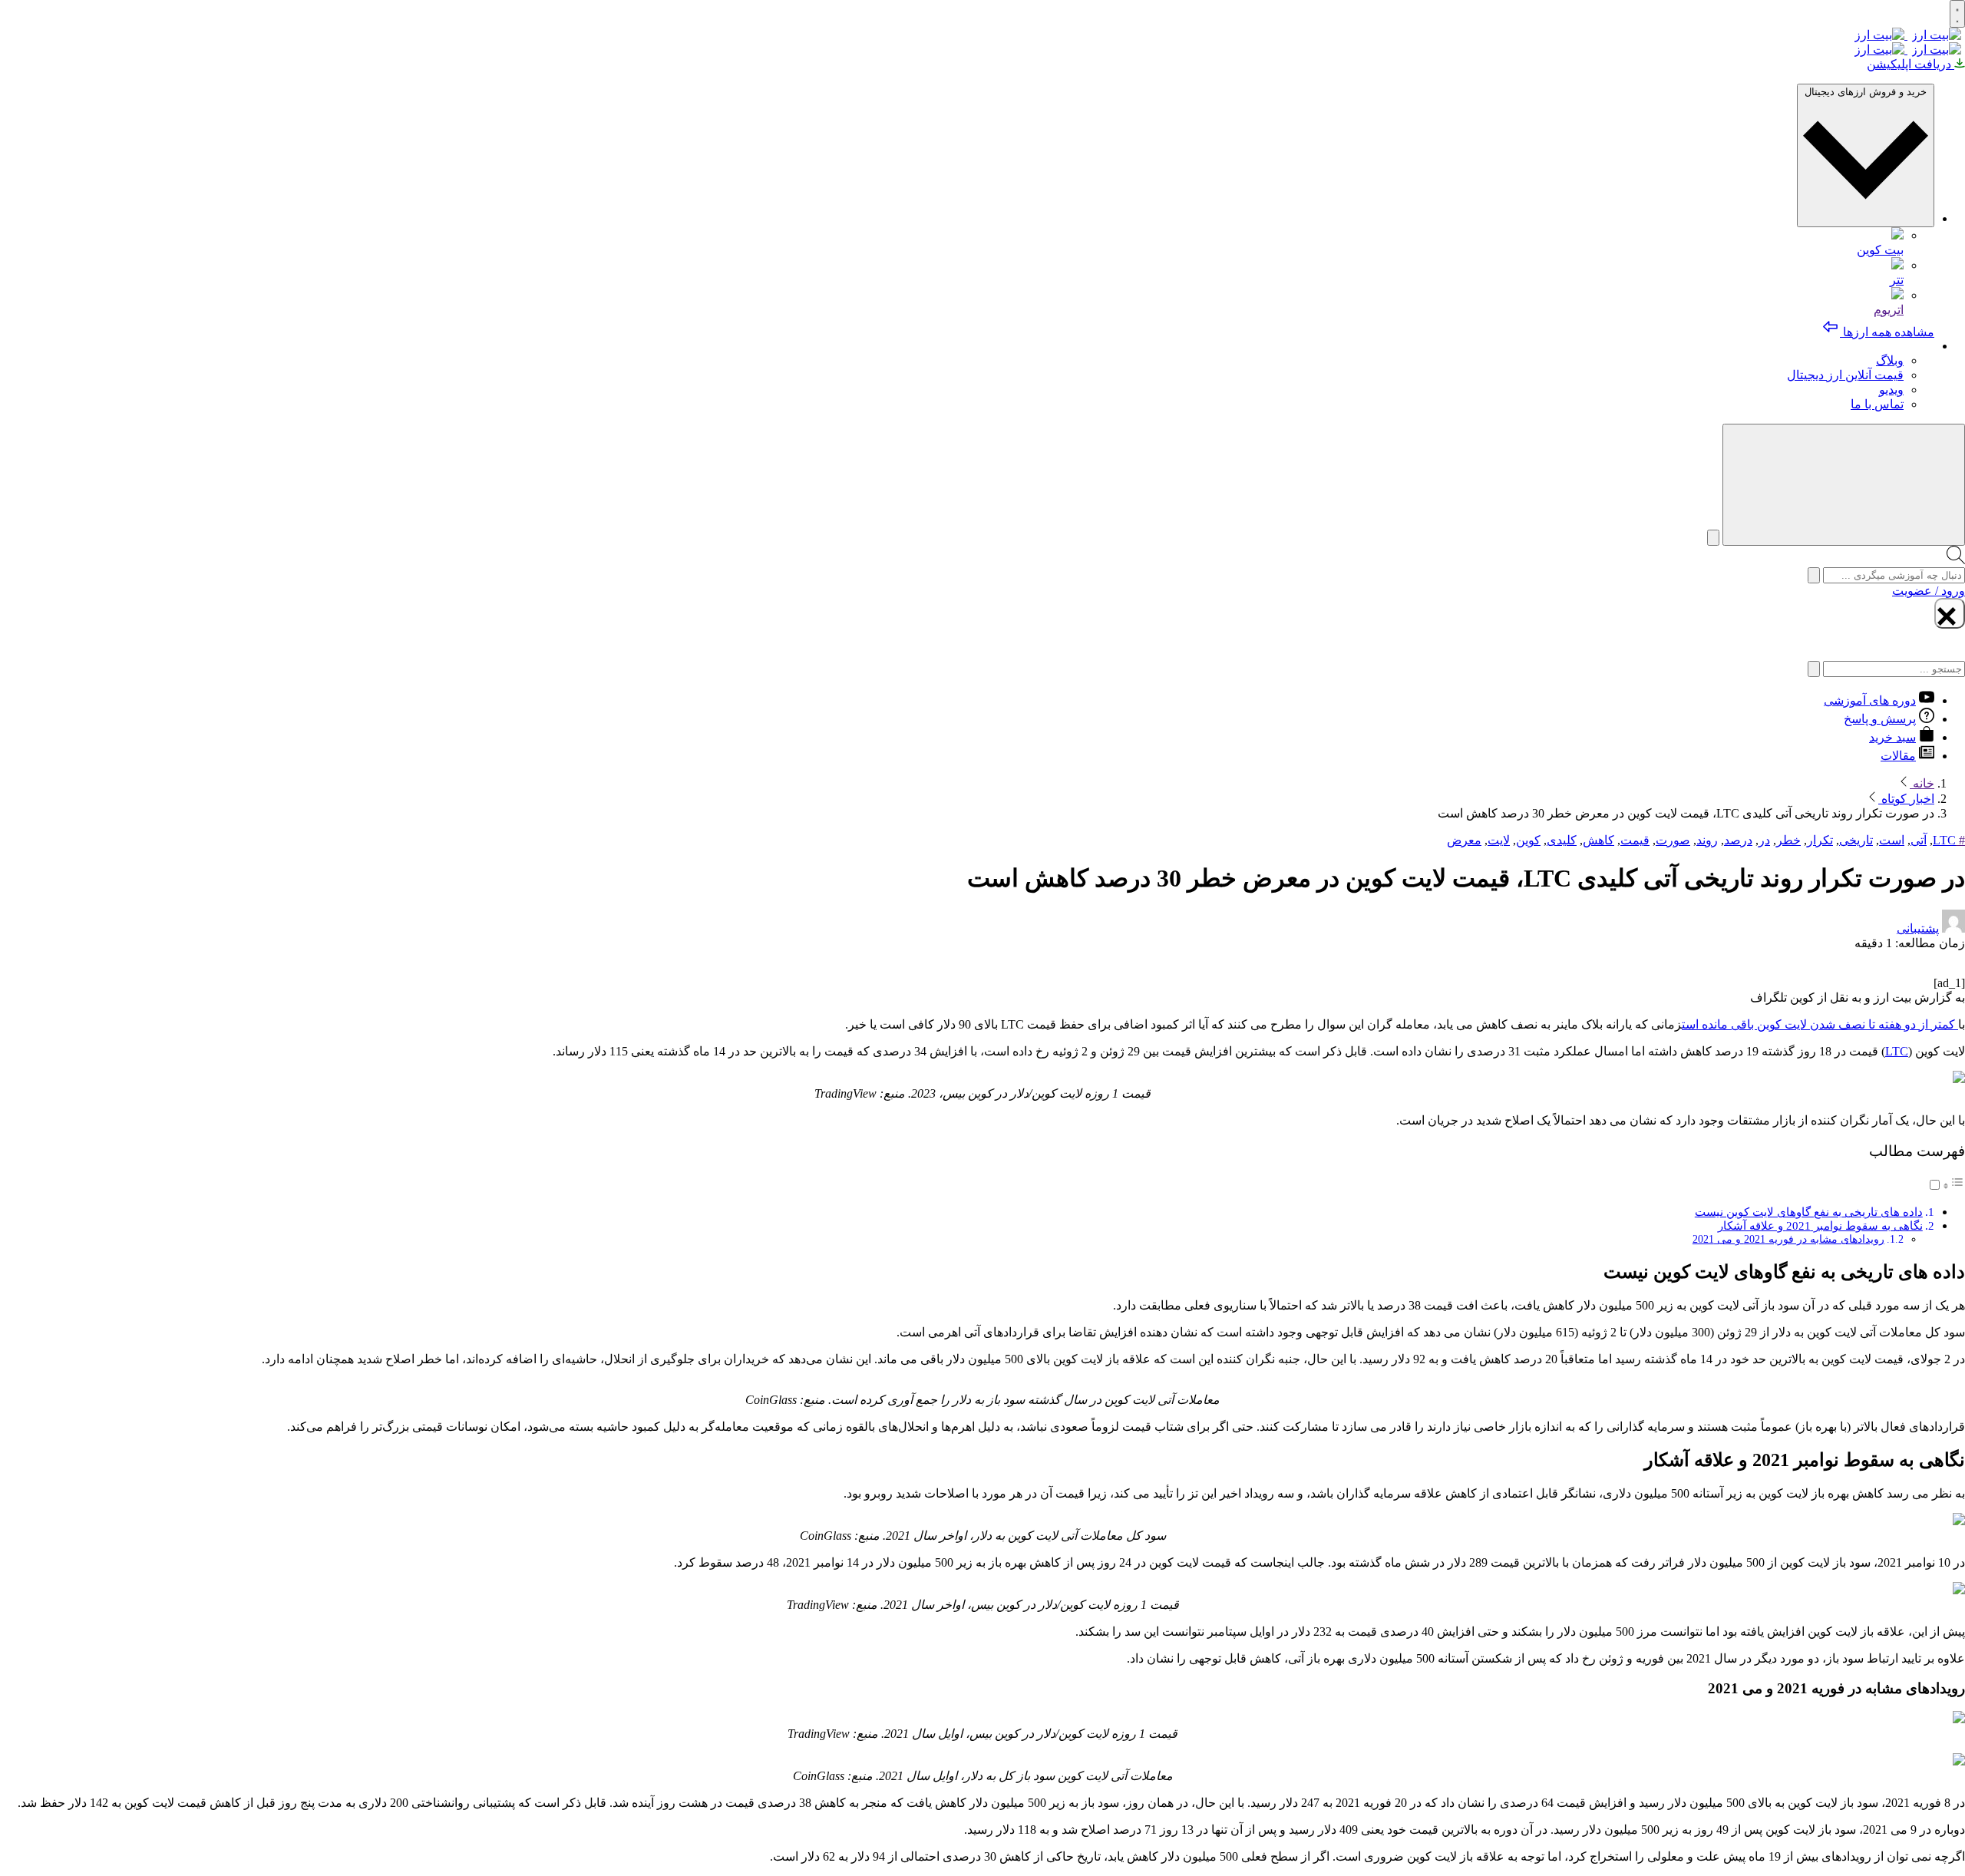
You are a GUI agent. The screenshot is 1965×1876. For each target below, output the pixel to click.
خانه (1922, 783)
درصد (1738, 840)
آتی (1919, 840)
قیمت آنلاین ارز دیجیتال (1845, 375)
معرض (1464, 840)
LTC (1944, 840)
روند (1707, 840)
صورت (1673, 840)
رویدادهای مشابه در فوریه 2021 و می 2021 (1788, 1239)
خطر (1788, 840)
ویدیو (1891, 390)
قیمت (1635, 840)
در (1764, 840)
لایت (1499, 840)
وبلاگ (1890, 360)
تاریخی (1856, 840)
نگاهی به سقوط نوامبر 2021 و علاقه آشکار (1820, 1225)
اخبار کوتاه (1906, 799)
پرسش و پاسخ (1880, 719)
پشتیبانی (1918, 928)
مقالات (1898, 756)
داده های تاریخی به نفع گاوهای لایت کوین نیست (1809, 1212)
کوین (1528, 840)
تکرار (1820, 840)
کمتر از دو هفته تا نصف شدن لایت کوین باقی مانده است (1820, 1024)
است (1892, 840)
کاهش (1598, 840)
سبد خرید (1892, 737)
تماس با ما (1877, 404)
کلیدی (1562, 840)
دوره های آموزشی (1870, 700)
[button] (1946, 1186)
